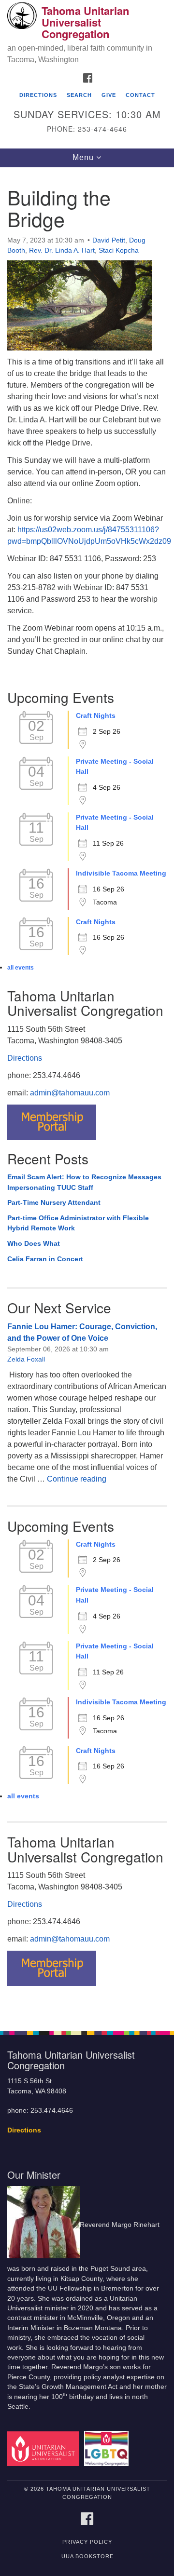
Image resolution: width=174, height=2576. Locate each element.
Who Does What (34, 1243)
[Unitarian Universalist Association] (45, 2448)
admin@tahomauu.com (70, 1093)
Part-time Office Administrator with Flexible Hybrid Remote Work (78, 1223)
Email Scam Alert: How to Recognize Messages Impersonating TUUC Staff (84, 1182)
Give (109, 95)
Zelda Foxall (26, 1359)
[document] (87, 1094)
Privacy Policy (87, 2542)
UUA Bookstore (87, 2556)
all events (21, 968)
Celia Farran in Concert (45, 1259)
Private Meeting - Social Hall (115, 767)
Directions (38, 95)
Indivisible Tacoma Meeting (121, 873)
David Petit (109, 240)
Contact (140, 95)
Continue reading (77, 1479)
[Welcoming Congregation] (108, 2448)
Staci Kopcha (119, 250)
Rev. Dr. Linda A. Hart (62, 250)
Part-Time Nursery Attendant (54, 1202)
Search (79, 95)
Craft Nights (96, 715)
